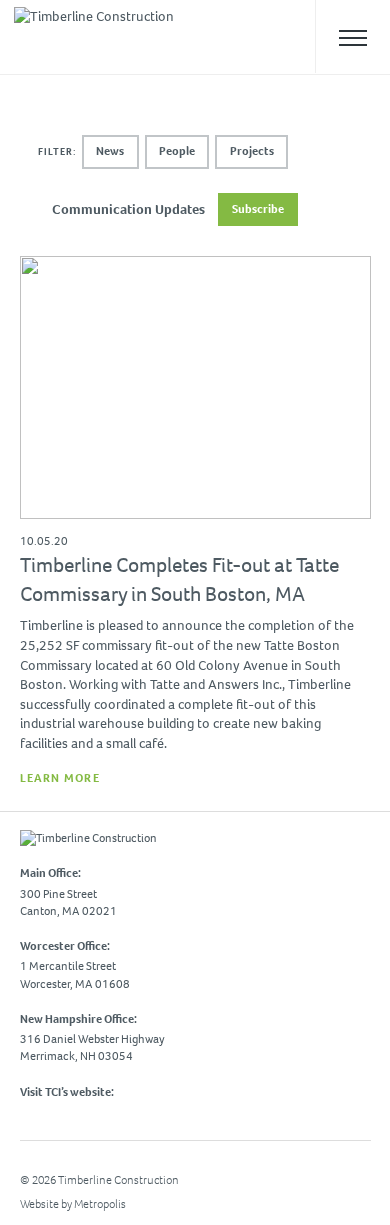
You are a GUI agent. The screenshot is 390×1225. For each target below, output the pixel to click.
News (110, 151)
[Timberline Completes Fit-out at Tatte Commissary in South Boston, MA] (195, 521)
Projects (252, 151)
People (177, 151)
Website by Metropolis (73, 1204)
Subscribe (258, 209)
